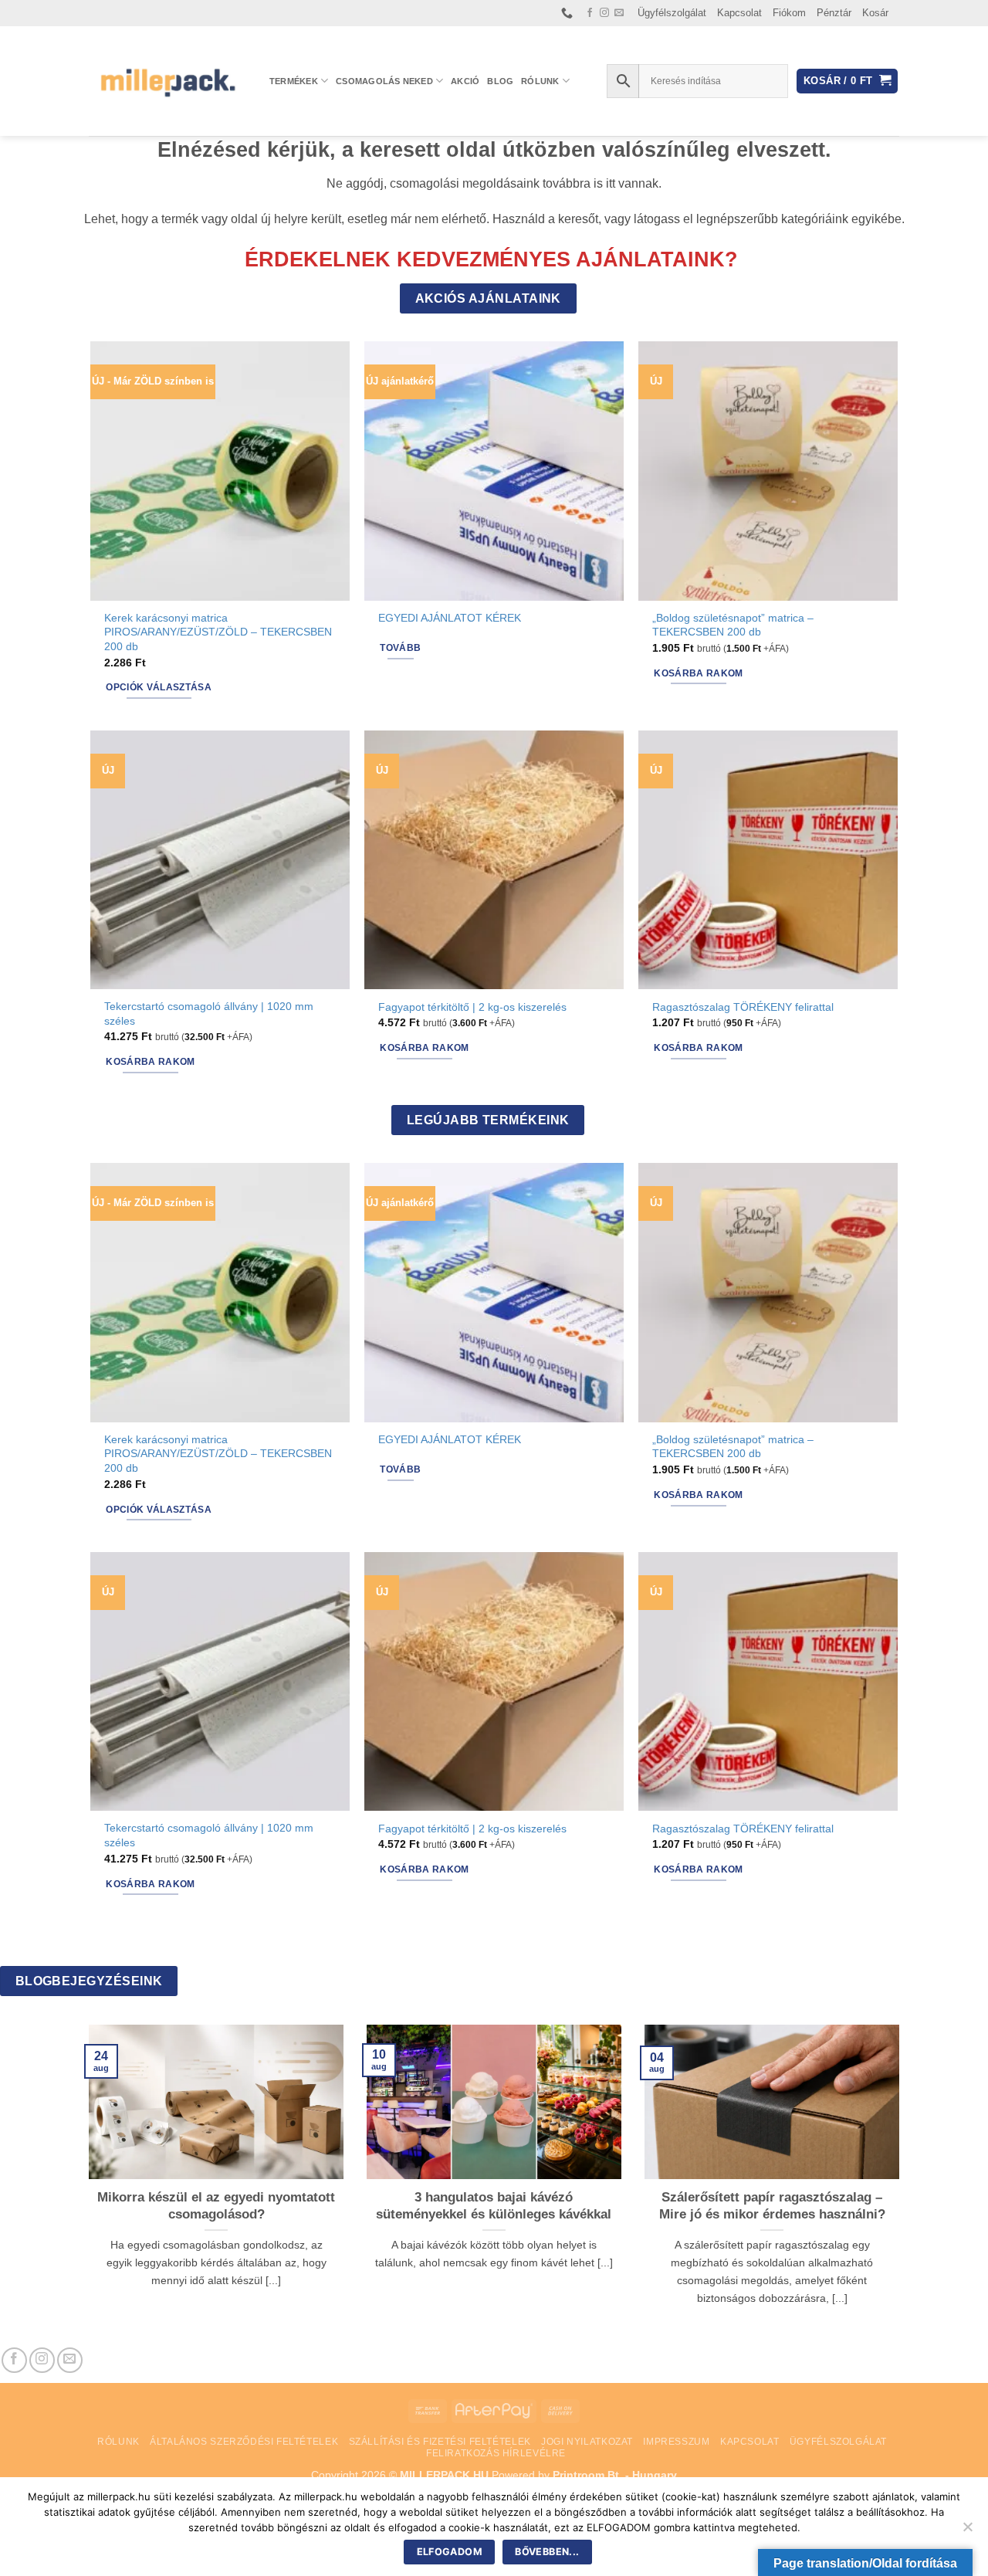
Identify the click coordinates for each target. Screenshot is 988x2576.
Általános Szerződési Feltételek (244, 2442)
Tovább (400, 648)
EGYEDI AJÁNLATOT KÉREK (450, 618)
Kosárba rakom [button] (699, 673)
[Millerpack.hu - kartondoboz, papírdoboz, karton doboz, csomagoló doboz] (167, 81)
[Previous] (86, 2185)
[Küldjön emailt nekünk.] (619, 13)
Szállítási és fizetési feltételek (440, 2442)
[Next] (902, 2185)
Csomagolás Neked (384, 81)
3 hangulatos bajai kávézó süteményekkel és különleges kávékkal (494, 2206)
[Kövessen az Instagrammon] (604, 13)
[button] (847, 81)
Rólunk (540, 81)
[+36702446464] (569, 13)
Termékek (294, 81)
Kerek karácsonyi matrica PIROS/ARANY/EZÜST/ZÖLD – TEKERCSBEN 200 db (218, 632)
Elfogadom (450, 2552)
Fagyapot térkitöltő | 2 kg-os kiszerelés (472, 1007)
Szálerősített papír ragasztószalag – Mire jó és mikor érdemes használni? (772, 2206)
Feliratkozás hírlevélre (496, 2453)
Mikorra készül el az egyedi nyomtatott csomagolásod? (216, 2206)
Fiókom (789, 13)
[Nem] (967, 2531)
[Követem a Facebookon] (590, 13)
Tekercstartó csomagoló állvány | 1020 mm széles (209, 1013)
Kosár (875, 13)
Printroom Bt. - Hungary (615, 2475)
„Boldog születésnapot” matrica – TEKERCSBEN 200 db (733, 625)
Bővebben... (547, 2552)
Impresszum (676, 2442)
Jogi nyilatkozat (587, 2442)
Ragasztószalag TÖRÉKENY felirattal (743, 1007)
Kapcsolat (739, 13)
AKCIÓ (465, 81)
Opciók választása (159, 687)
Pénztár (834, 13)
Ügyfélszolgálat (672, 13)
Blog (500, 81)
